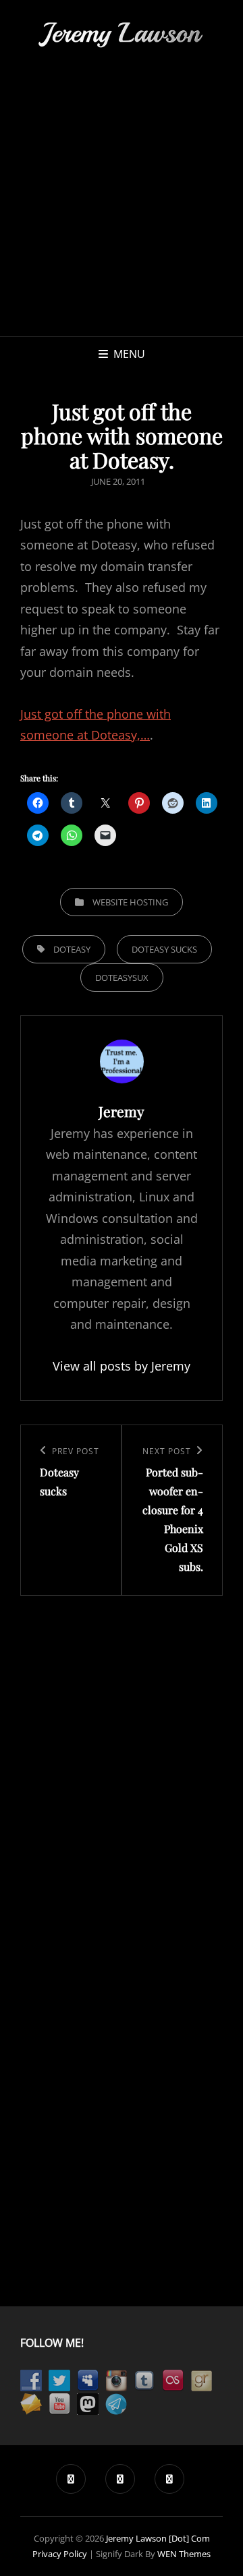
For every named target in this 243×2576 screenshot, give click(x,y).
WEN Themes (184, 2554)
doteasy (72, 949)
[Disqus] (122, 1764)
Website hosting (130, 902)
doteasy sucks (164, 949)
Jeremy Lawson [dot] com (158, 2538)
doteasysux (122, 978)
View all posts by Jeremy (122, 1366)
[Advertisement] (122, 208)
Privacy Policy (60, 2554)
